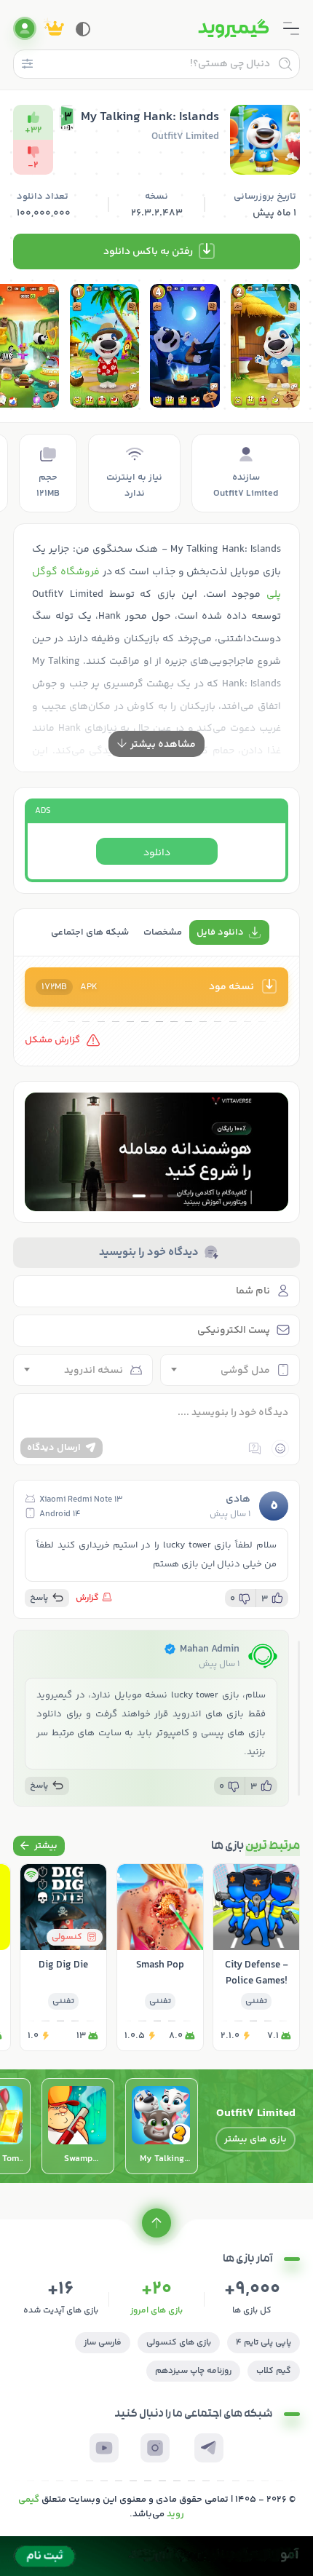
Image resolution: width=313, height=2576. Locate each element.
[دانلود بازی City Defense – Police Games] (256, 1957)
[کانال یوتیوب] (104, 2448)
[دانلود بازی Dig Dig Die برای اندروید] (63, 1957)
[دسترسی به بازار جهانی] (156, 1152)
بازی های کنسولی (179, 2343)
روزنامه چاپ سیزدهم (193, 2371)
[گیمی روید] (234, 28)
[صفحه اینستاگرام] (155, 2448)
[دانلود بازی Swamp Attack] (78, 2126)
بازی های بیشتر (255, 2139)
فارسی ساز (103, 2343)
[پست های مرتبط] (39, 1846)
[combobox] (230, 1370)
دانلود (157, 853)
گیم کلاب (274, 2371)
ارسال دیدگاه (54, 1448)
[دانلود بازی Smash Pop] (160, 1957)
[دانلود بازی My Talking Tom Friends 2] (162, 2126)
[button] (174, 1196)
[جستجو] (285, 64)
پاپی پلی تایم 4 (264, 2343)
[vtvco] (156, 2556)
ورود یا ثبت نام (25, 28)
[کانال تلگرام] (209, 2448)
